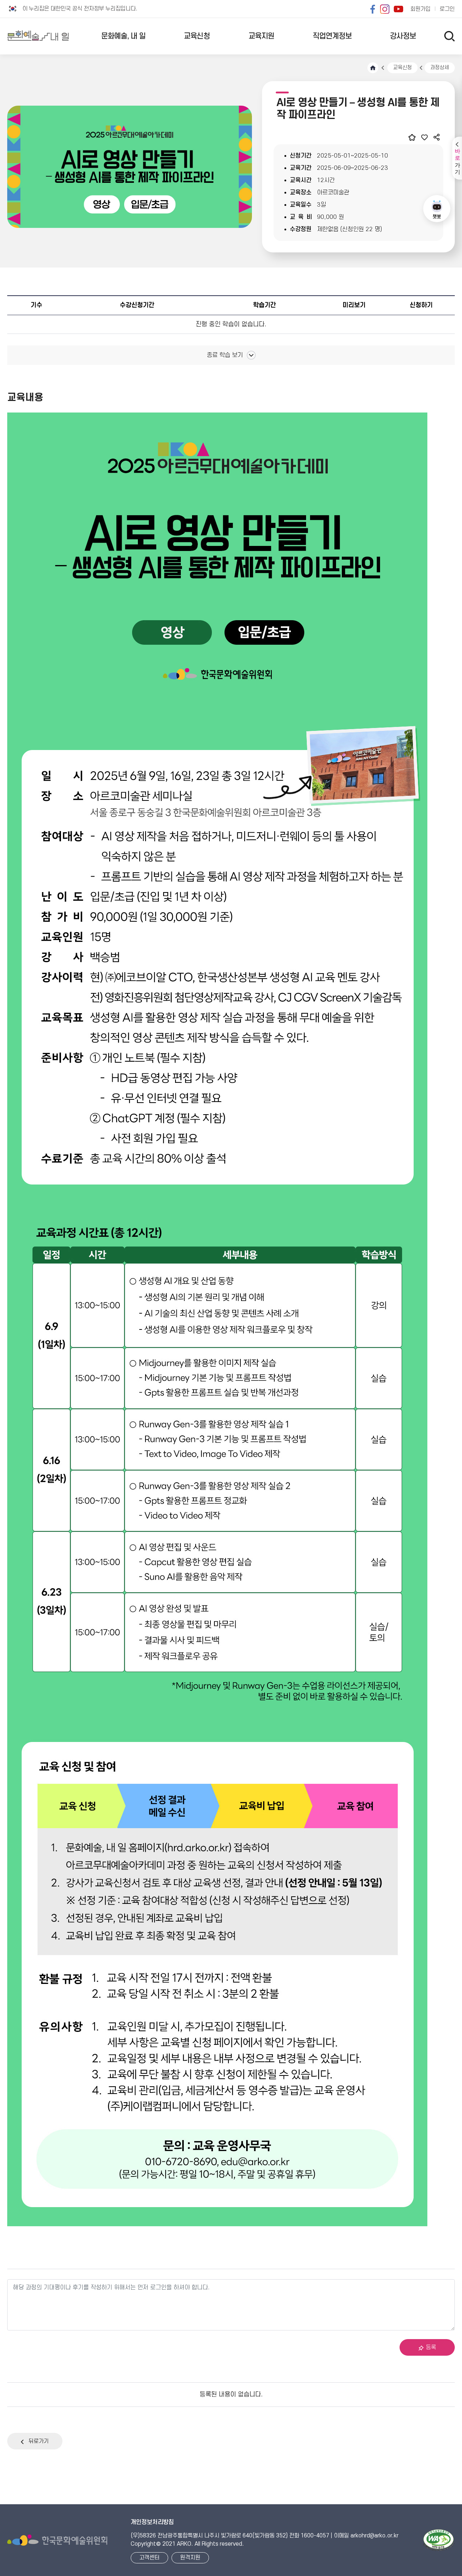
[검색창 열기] (450, 36)
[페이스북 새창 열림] (372, 9)
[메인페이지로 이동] (38, 36)
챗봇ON (437, 209)
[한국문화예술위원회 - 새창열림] (57, 2540)
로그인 (447, 9)
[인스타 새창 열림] (385, 9)
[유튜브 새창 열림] (398, 9)
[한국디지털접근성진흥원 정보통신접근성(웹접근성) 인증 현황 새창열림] (439, 2540)
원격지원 (190, 2558)
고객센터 (149, 2558)
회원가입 (420, 9)
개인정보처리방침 (152, 2522)
